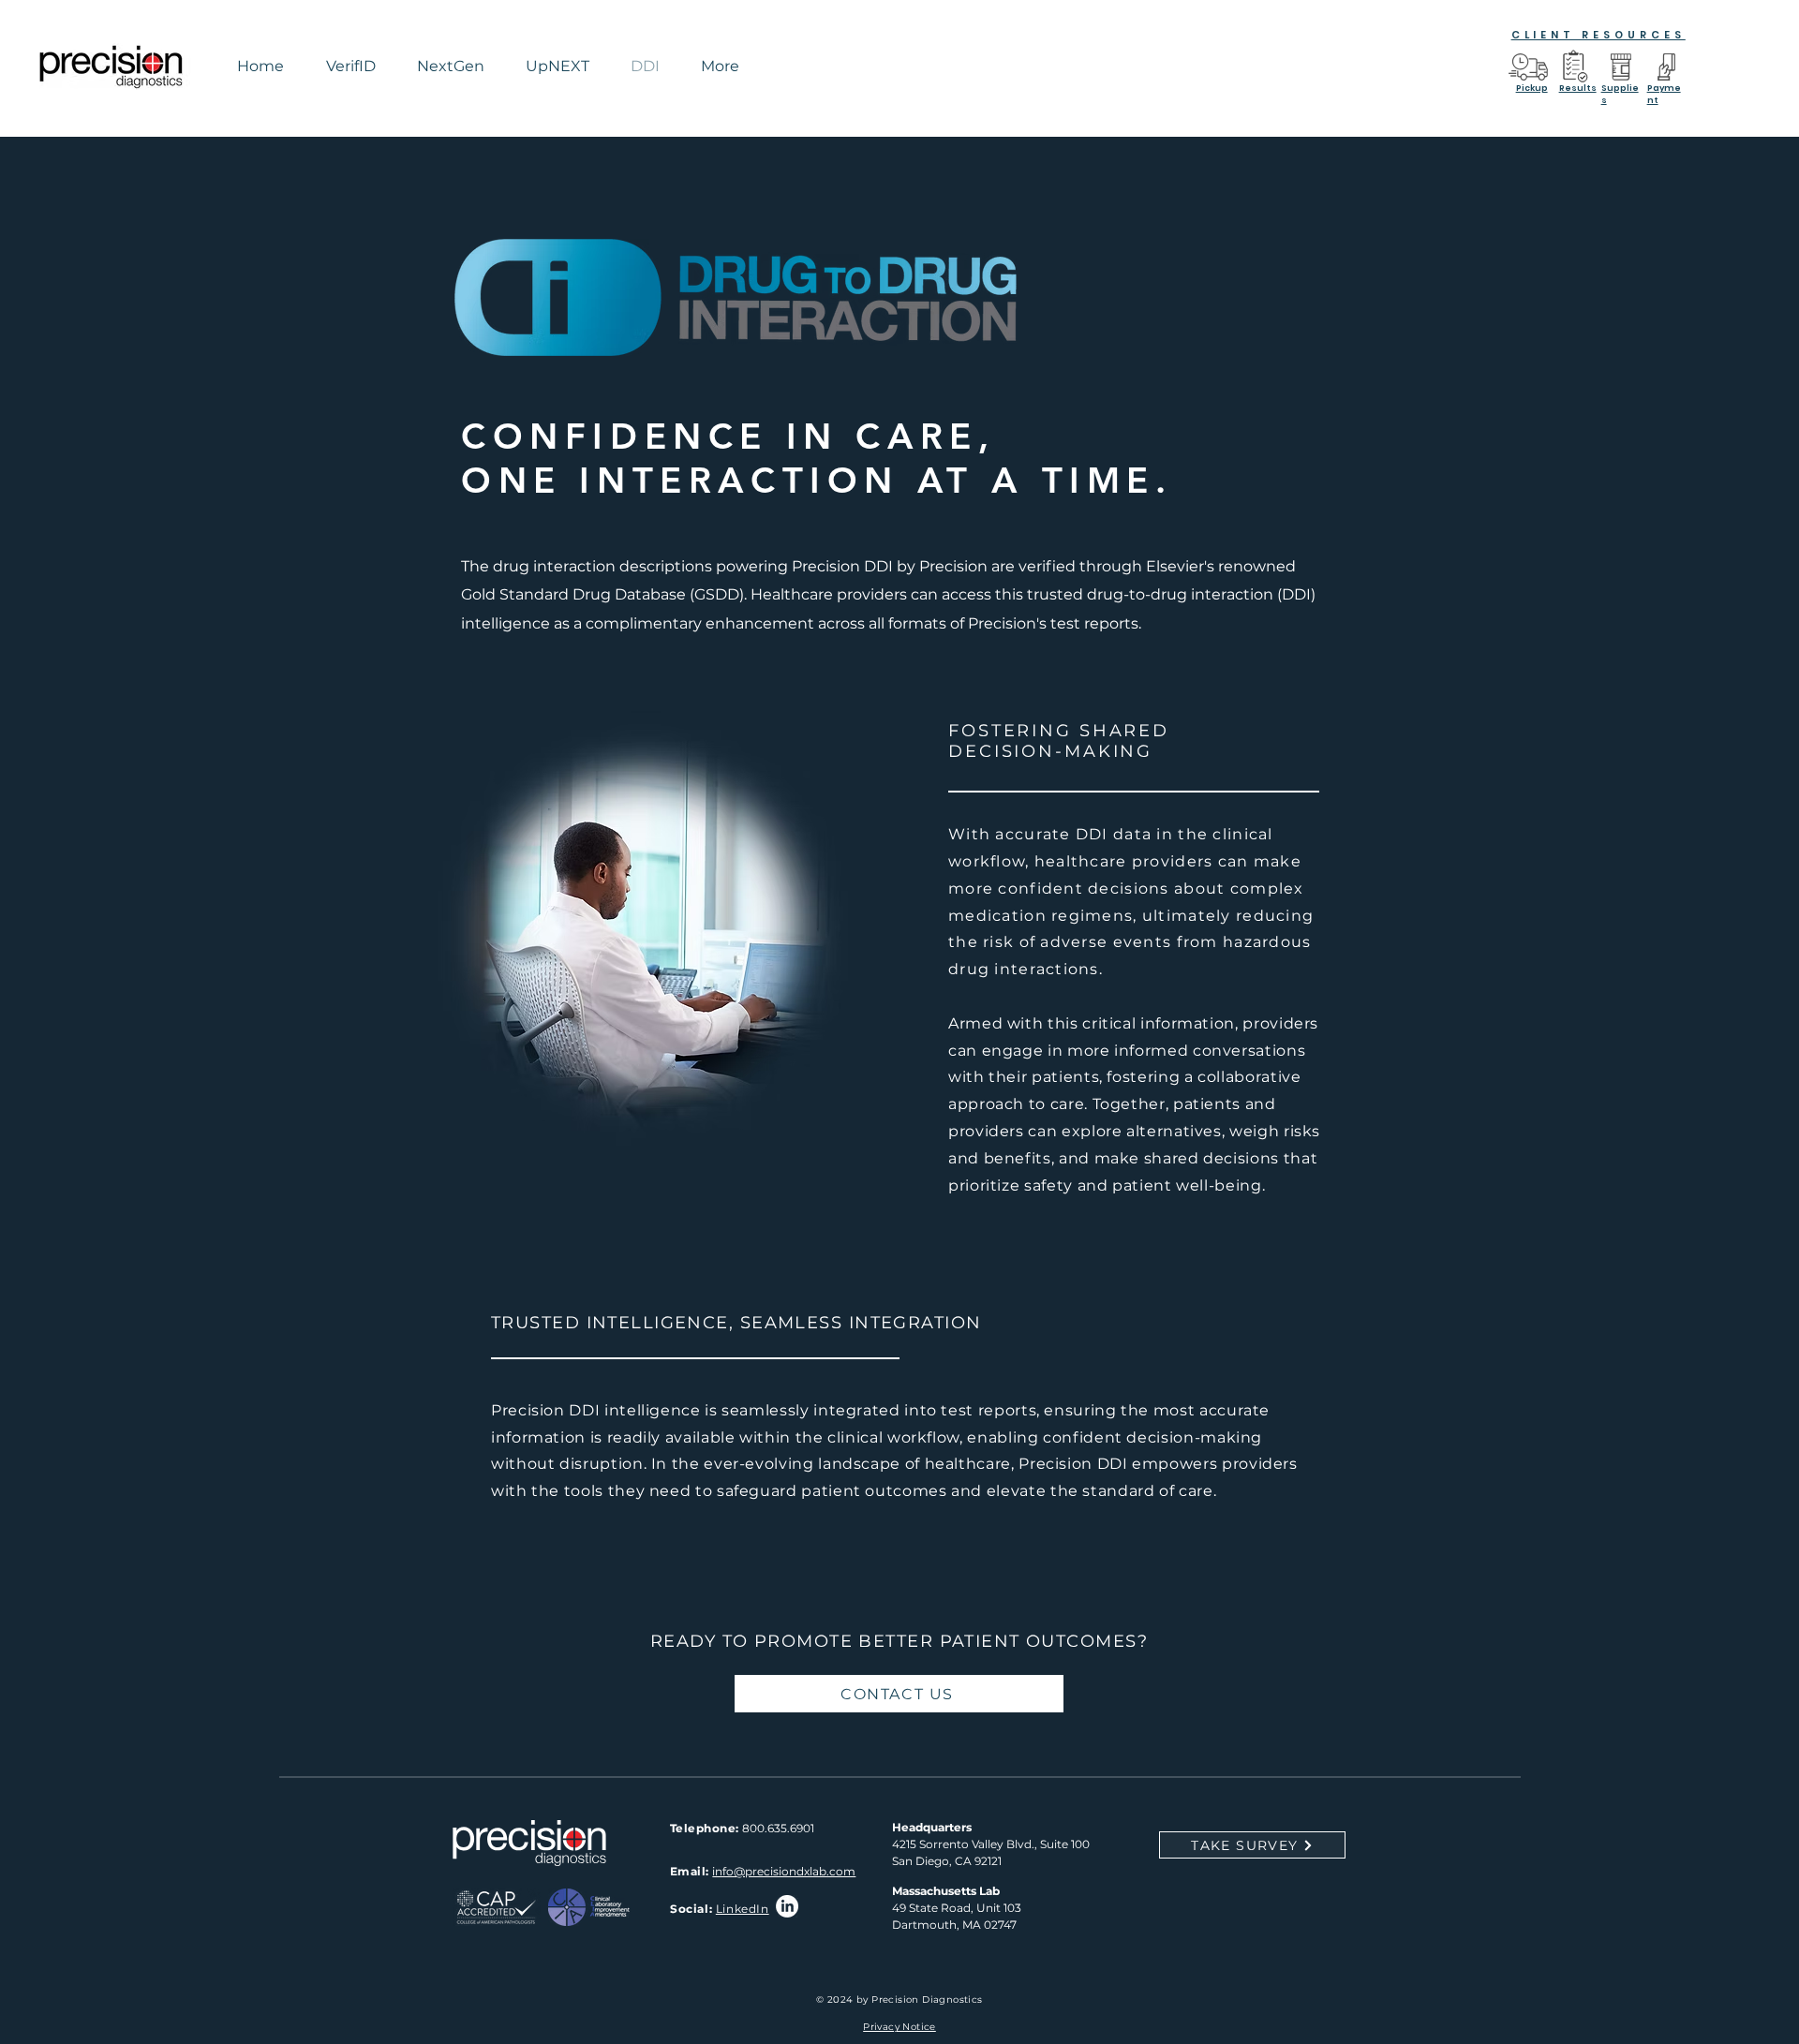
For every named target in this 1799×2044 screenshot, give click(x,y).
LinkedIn (743, 1909)
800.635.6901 (778, 1828)
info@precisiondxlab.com (784, 1871)
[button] (720, 66)
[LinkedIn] (787, 1906)
